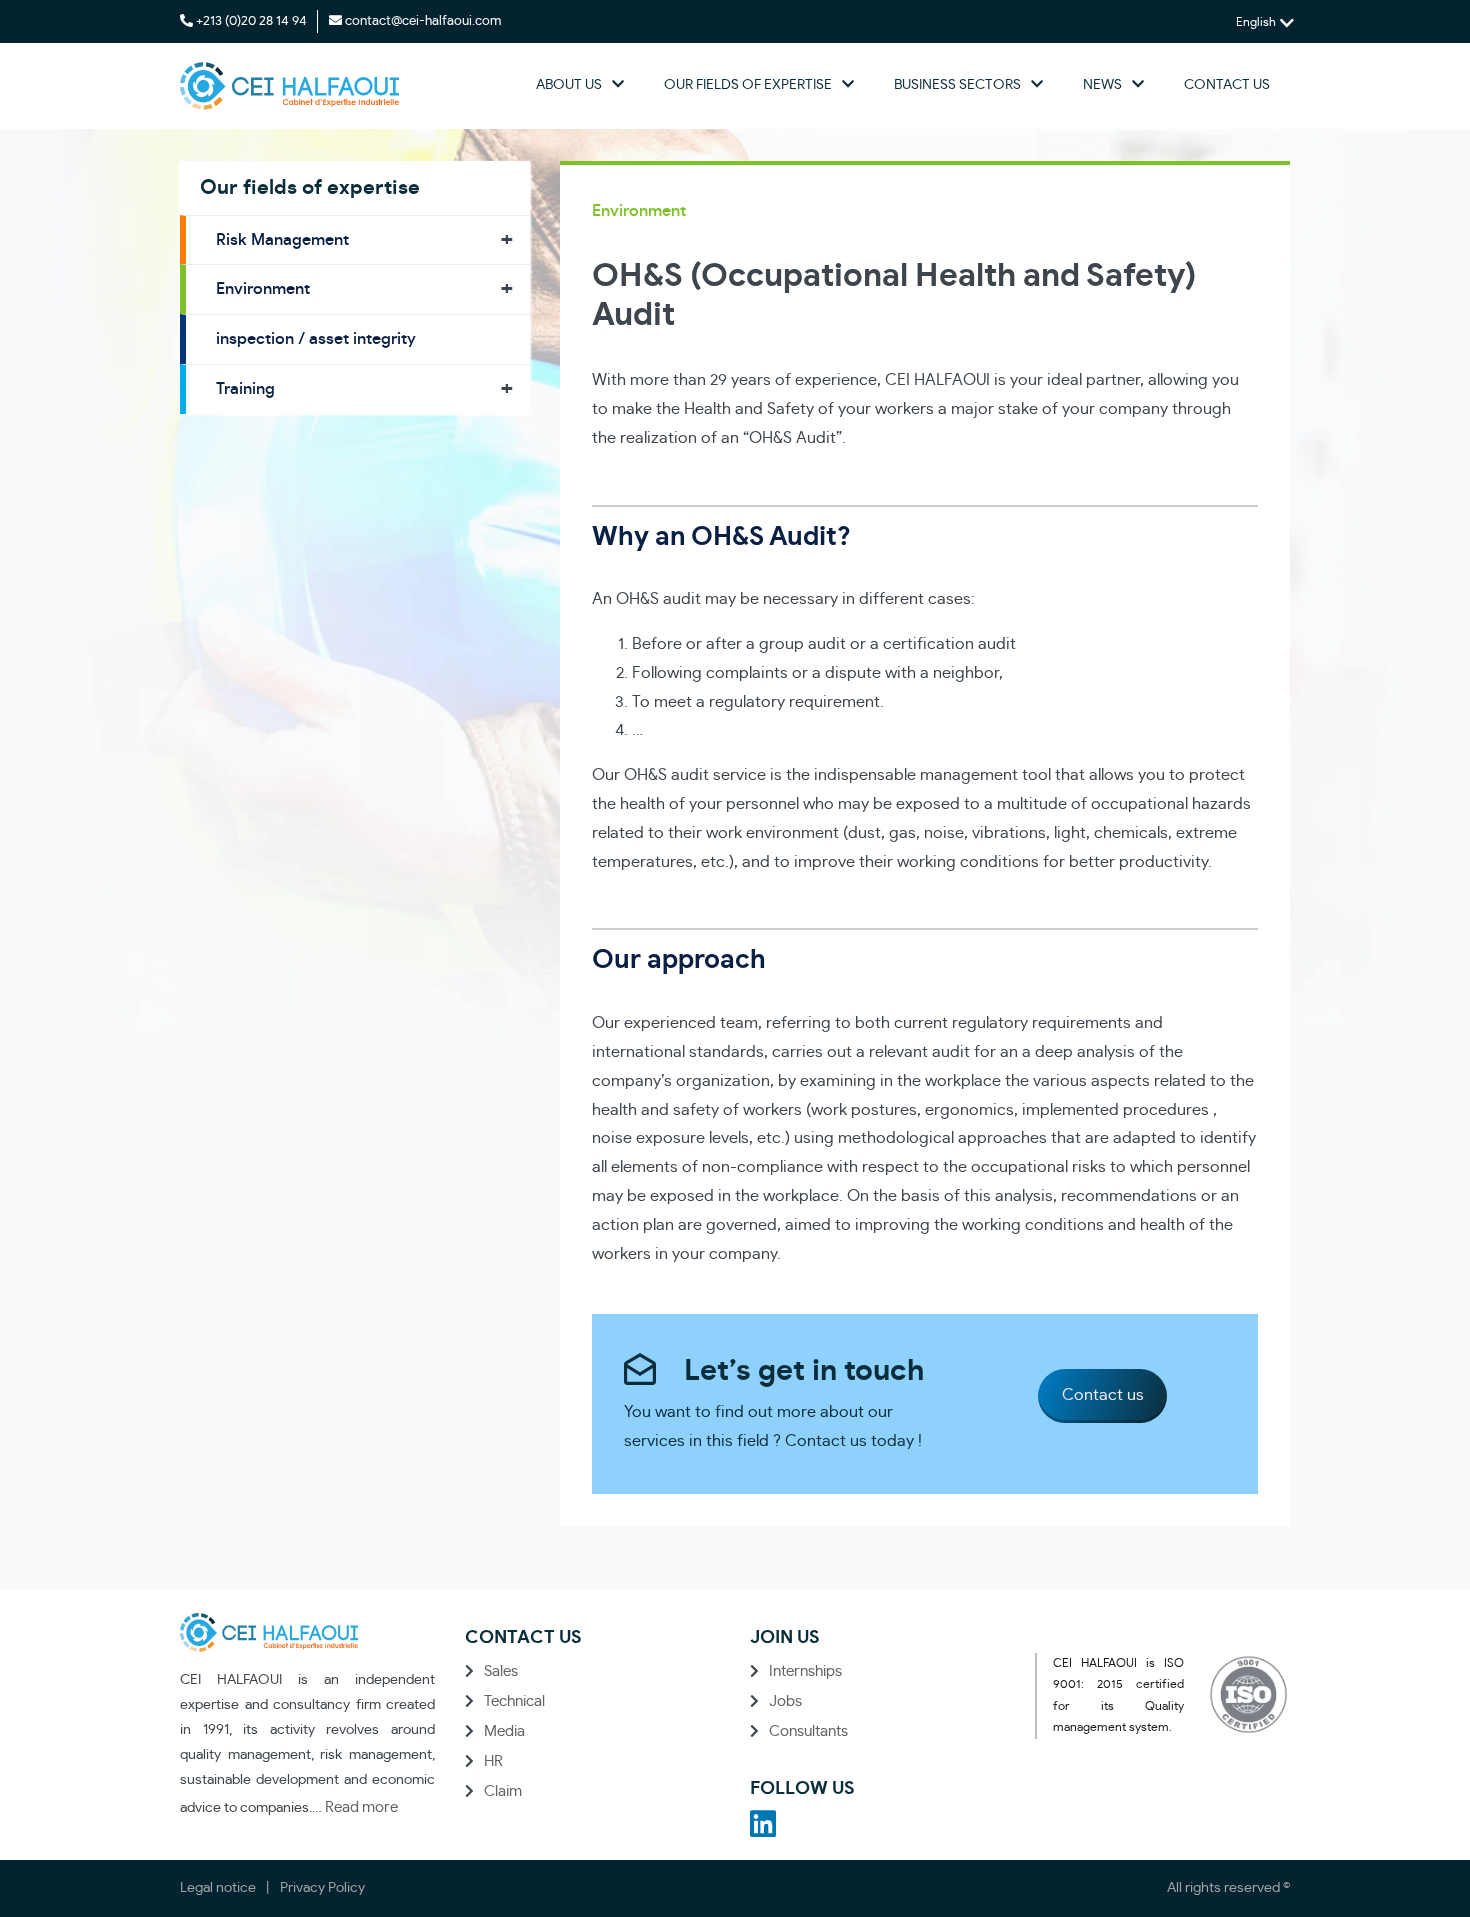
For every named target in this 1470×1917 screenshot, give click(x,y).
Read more (361, 1807)
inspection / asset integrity (316, 339)
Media (504, 1731)
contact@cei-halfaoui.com (423, 21)
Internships (805, 1671)
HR (493, 1761)
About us (569, 85)
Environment (263, 289)
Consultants (808, 1731)
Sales (501, 1671)
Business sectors (957, 85)
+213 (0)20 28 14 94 (251, 21)
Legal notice (218, 1888)
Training (245, 389)
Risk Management (282, 240)
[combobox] (1263, 22)
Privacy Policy (322, 1888)
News (1102, 85)
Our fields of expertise (748, 85)
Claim (503, 1791)
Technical (514, 1701)
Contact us (1227, 85)
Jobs (785, 1701)
